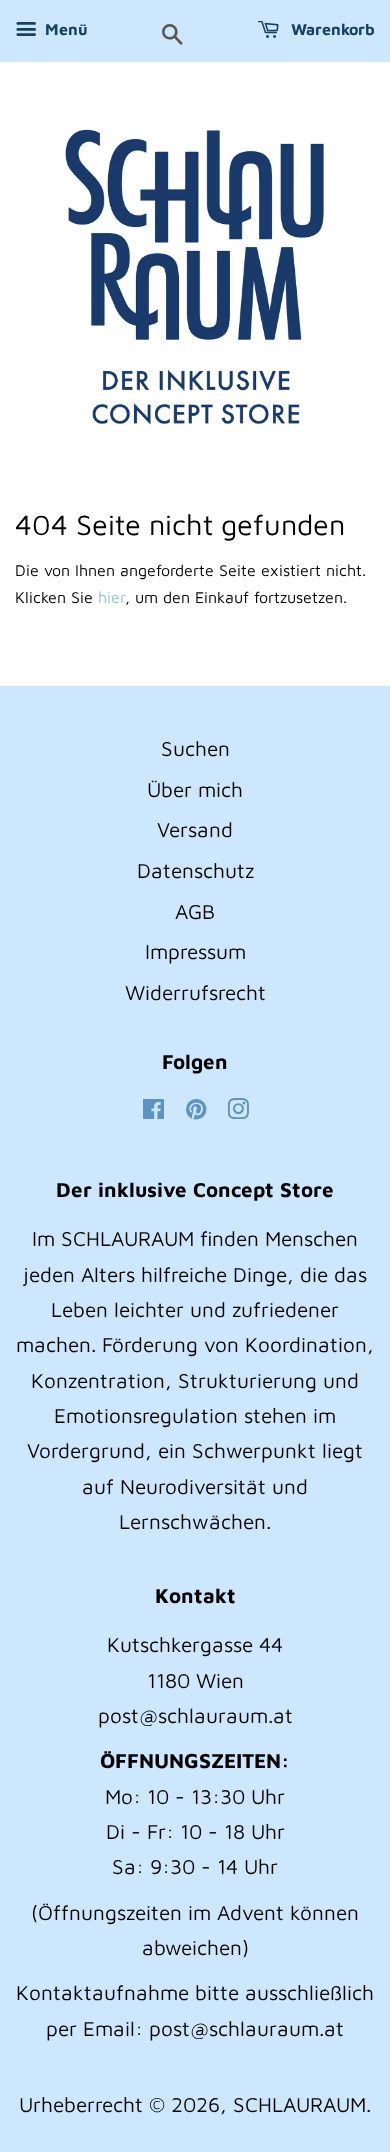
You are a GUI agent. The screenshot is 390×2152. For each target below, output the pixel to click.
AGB (195, 911)
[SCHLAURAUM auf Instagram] (238, 1110)
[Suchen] (172, 36)
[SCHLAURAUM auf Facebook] (153, 1110)
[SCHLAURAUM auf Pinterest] (196, 1110)
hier (111, 597)
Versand (195, 829)
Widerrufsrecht (195, 992)
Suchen (195, 748)
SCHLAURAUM (299, 2104)
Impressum (195, 951)
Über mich (195, 789)
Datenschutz (195, 870)
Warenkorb (331, 29)
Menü (64, 29)
